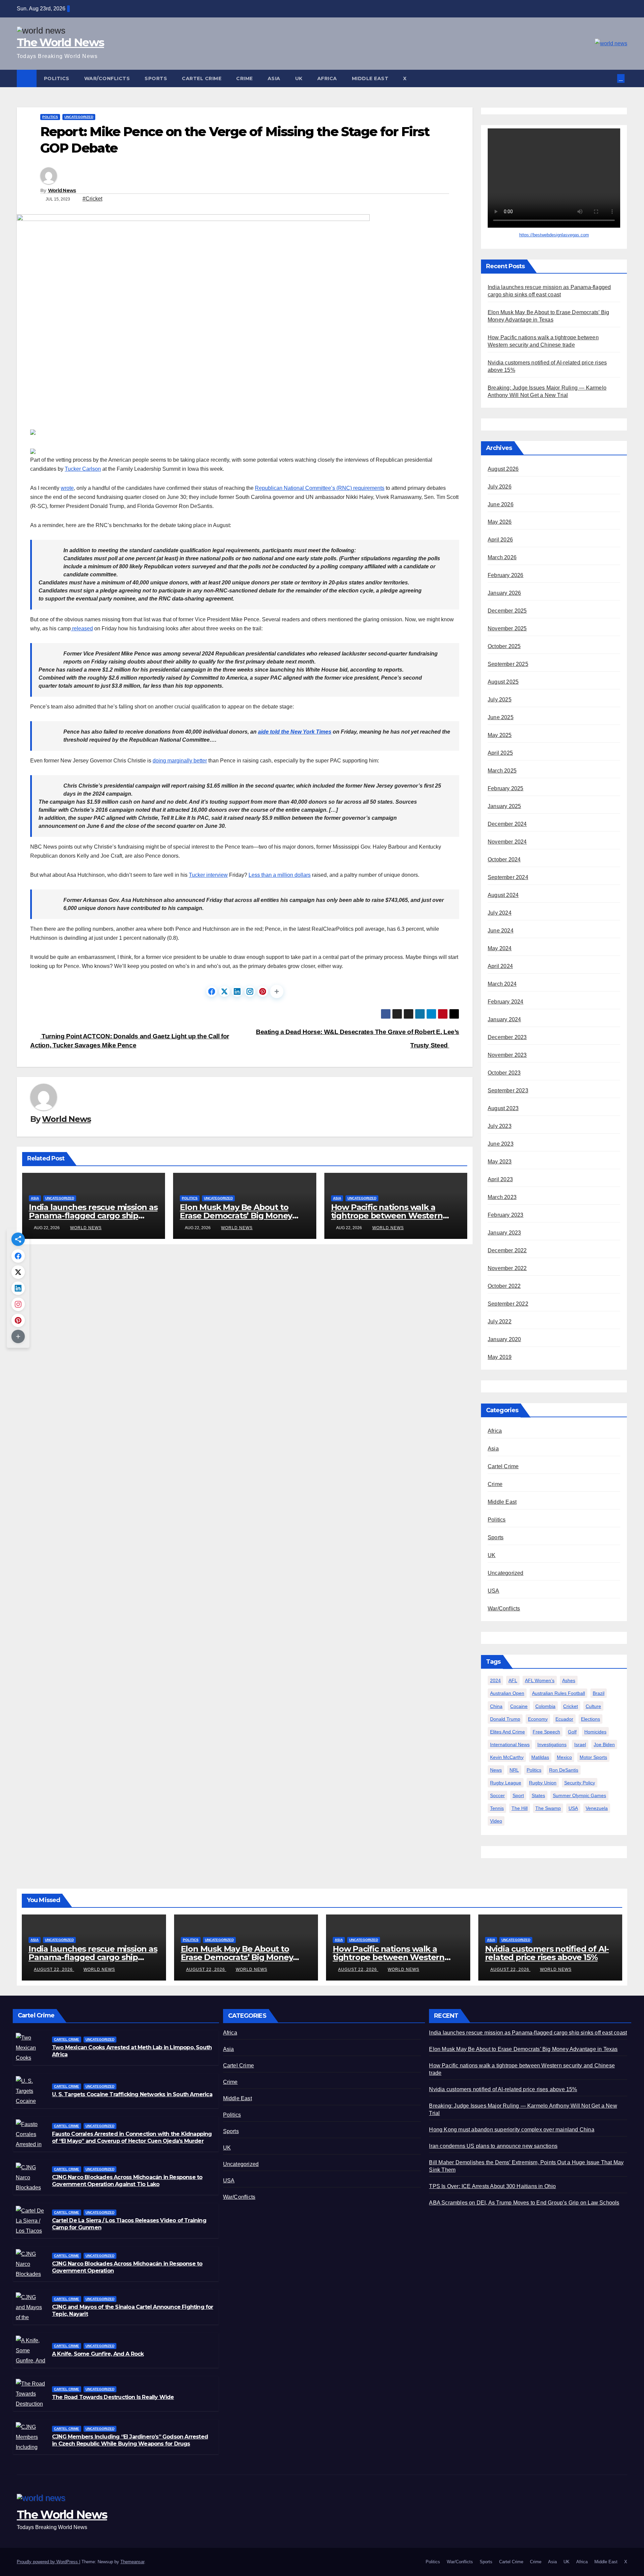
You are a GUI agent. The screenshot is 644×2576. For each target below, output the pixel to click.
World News (62, 190)
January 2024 (504, 1020)
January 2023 (504, 1233)
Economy (538, 1719)
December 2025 (507, 611)
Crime (245, 78)
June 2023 (501, 1144)
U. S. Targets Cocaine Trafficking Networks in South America (132, 2094)
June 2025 (501, 718)
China (496, 1706)
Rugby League (506, 1783)
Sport (518, 1795)
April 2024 (500, 966)
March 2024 (502, 984)
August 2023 (503, 1109)
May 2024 (500, 949)
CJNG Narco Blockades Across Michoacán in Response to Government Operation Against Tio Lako (127, 2181)
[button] (612, 78)
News (496, 1770)
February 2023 (506, 1215)
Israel (580, 1744)
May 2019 (500, 1357)
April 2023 (500, 1180)
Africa (327, 78)
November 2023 (507, 1055)
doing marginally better (180, 761)
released (82, 628)
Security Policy (580, 1783)
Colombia (545, 1706)
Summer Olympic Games (579, 1795)
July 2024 (500, 913)
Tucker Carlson (83, 469)
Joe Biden (604, 1744)
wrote (67, 488)
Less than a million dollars (280, 875)
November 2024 (507, 842)
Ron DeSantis (564, 1770)
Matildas (540, 1757)
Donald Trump (505, 1719)
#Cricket (92, 199)
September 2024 (508, 878)
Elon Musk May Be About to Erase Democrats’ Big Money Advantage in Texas (236, 1216)
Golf (572, 1732)
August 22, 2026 (54, 1969)
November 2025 (507, 629)
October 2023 (504, 1073)
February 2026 (506, 576)
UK (299, 78)
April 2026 (500, 540)
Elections (591, 1719)
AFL (513, 1681)
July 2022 (500, 1322)
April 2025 (500, 753)
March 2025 (502, 771)
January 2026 (504, 593)
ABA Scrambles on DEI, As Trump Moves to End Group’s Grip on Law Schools (524, 2203)
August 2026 (503, 469)
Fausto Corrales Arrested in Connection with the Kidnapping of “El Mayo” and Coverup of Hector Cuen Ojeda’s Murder (132, 2137)
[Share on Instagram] (250, 991)
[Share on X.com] (224, 991)
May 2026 (500, 522)
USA (494, 1591)
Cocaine (519, 1706)
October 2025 (504, 647)
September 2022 (508, 1304)
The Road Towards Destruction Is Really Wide (113, 2397)
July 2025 (500, 700)
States (538, 1795)
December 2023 (507, 1038)
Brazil (599, 1694)
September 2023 (508, 1091)
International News (510, 1744)
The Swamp (548, 1808)
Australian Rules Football (558, 1694)
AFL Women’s (540, 1681)
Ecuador (564, 1719)
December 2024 (507, 824)
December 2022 (507, 1251)
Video (496, 1821)
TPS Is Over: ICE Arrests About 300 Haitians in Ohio (492, 2186)
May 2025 (500, 735)
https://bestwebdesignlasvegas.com (554, 235)
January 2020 (504, 1340)
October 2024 (504, 860)
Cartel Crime (202, 78)
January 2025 (504, 807)
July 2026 (500, 487)
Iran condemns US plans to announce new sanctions (493, 2146)
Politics (57, 78)
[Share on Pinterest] (263, 991)
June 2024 (501, 931)
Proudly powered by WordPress (48, 2562)
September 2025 (508, 664)
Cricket (571, 1706)
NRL (514, 1770)
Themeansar (132, 2562)
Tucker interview (208, 875)
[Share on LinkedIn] (237, 991)
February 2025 (506, 789)
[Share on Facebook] (212, 991)
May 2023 (500, 1162)
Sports (156, 78)
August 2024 (503, 895)
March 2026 (502, 558)
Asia (274, 78)
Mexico (564, 1757)
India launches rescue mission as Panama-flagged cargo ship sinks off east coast (93, 1216)
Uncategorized (79, 117)
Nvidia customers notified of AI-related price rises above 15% (547, 1953)
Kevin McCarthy (507, 1757)
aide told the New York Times (295, 732)
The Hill (520, 1808)
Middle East (370, 78)
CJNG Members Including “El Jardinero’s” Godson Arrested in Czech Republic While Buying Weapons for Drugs (130, 2440)
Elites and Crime (507, 1732)
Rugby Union (543, 1783)
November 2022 (507, 1269)
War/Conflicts (107, 78)
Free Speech (546, 1732)
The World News (60, 42)
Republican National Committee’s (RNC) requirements (320, 488)
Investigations (552, 1744)
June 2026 (501, 504)
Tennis (497, 1808)
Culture (593, 1706)
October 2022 (504, 1286)
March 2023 (502, 1197)
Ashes (569, 1681)
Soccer (497, 1795)
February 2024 (506, 1002)
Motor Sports (593, 1757)
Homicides (595, 1732)
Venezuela (597, 1808)
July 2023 (500, 1126)
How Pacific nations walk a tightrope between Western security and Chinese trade (387, 1216)
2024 (495, 1681)
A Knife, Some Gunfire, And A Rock (98, 2354)
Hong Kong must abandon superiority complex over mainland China (512, 2130)
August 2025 (503, 682)
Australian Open (507, 1694)
